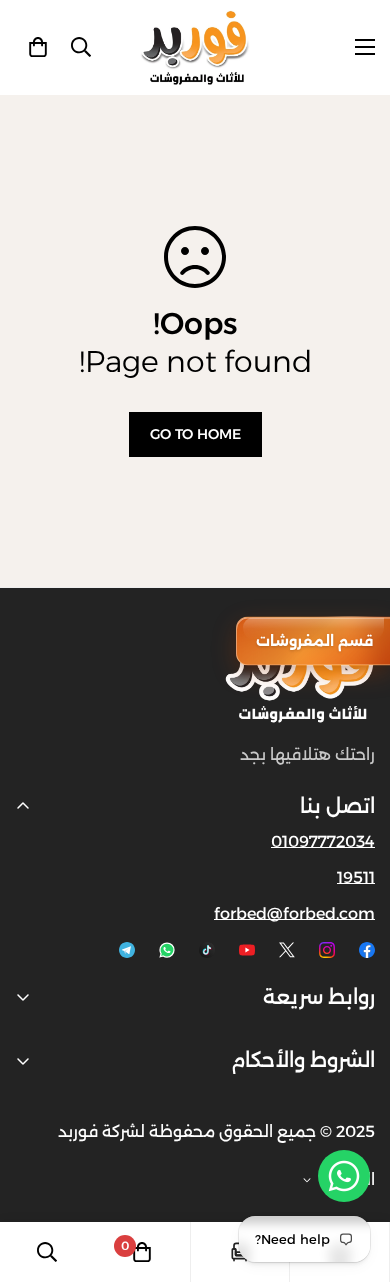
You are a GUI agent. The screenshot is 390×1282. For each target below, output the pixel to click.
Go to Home (195, 434)
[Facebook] (367, 950)
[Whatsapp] (167, 950)
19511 (356, 877)
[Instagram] (327, 950)
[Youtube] (247, 950)
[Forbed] (195, 47)
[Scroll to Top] (36, 1176)
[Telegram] (127, 950)
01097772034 (323, 841)
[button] (38, 47)
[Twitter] (287, 950)
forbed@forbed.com (294, 913)
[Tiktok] (207, 950)
